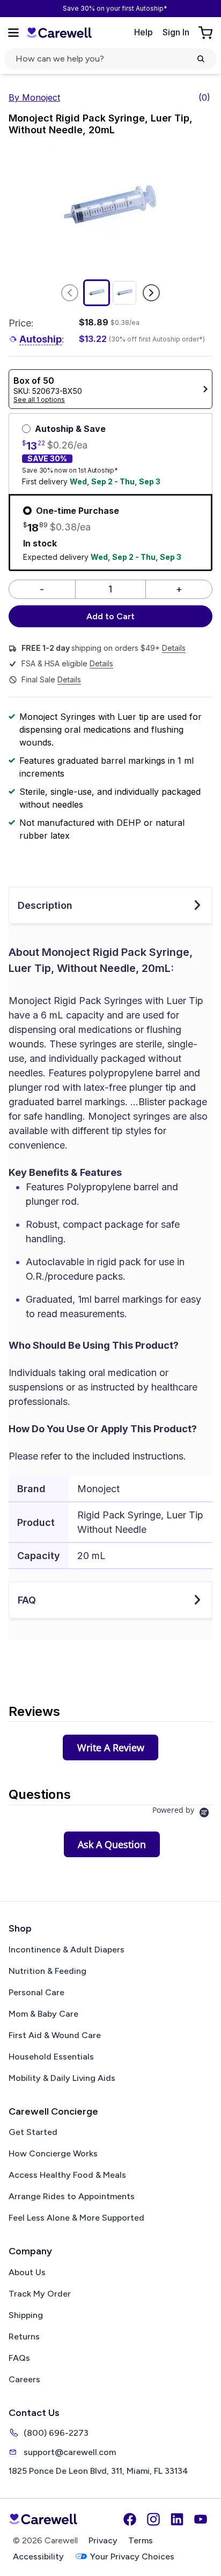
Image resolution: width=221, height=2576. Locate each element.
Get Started (33, 2132)
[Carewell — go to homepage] (59, 32)
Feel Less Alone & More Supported (76, 2218)
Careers (24, 2379)
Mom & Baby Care (43, 2014)
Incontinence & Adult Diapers (67, 1950)
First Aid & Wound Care (55, 2035)
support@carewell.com (70, 2452)
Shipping (26, 2315)
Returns (24, 2336)
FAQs (19, 2358)
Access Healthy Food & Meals (67, 2175)
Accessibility (38, 2556)
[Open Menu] (13, 33)
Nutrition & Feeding (47, 1971)
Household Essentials (51, 2057)
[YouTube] (201, 2519)
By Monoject (34, 97)
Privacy (103, 2540)
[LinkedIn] (177, 2519)
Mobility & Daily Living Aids (62, 2078)
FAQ (27, 1600)
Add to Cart (110, 616)
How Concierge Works (53, 2153)
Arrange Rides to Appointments (72, 2196)
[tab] (111, 1747)
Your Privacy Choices (132, 2556)
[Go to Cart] (207, 33)
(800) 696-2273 (56, 2433)
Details (174, 648)
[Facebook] (130, 2519)
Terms (141, 2540)
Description (45, 905)
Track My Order (40, 2294)
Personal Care (36, 1992)
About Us (27, 2272)
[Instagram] (153, 2519)
